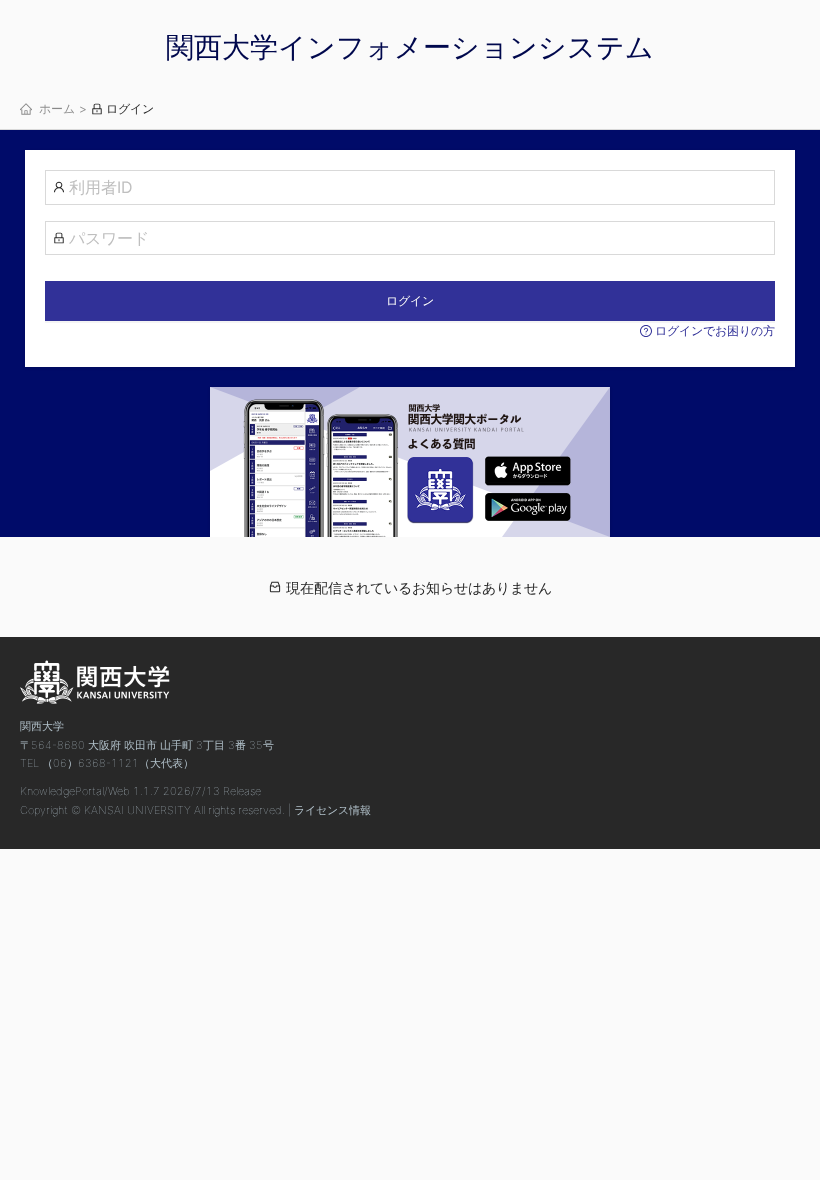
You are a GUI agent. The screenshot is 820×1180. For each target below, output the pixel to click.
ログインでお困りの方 (713, 330)
